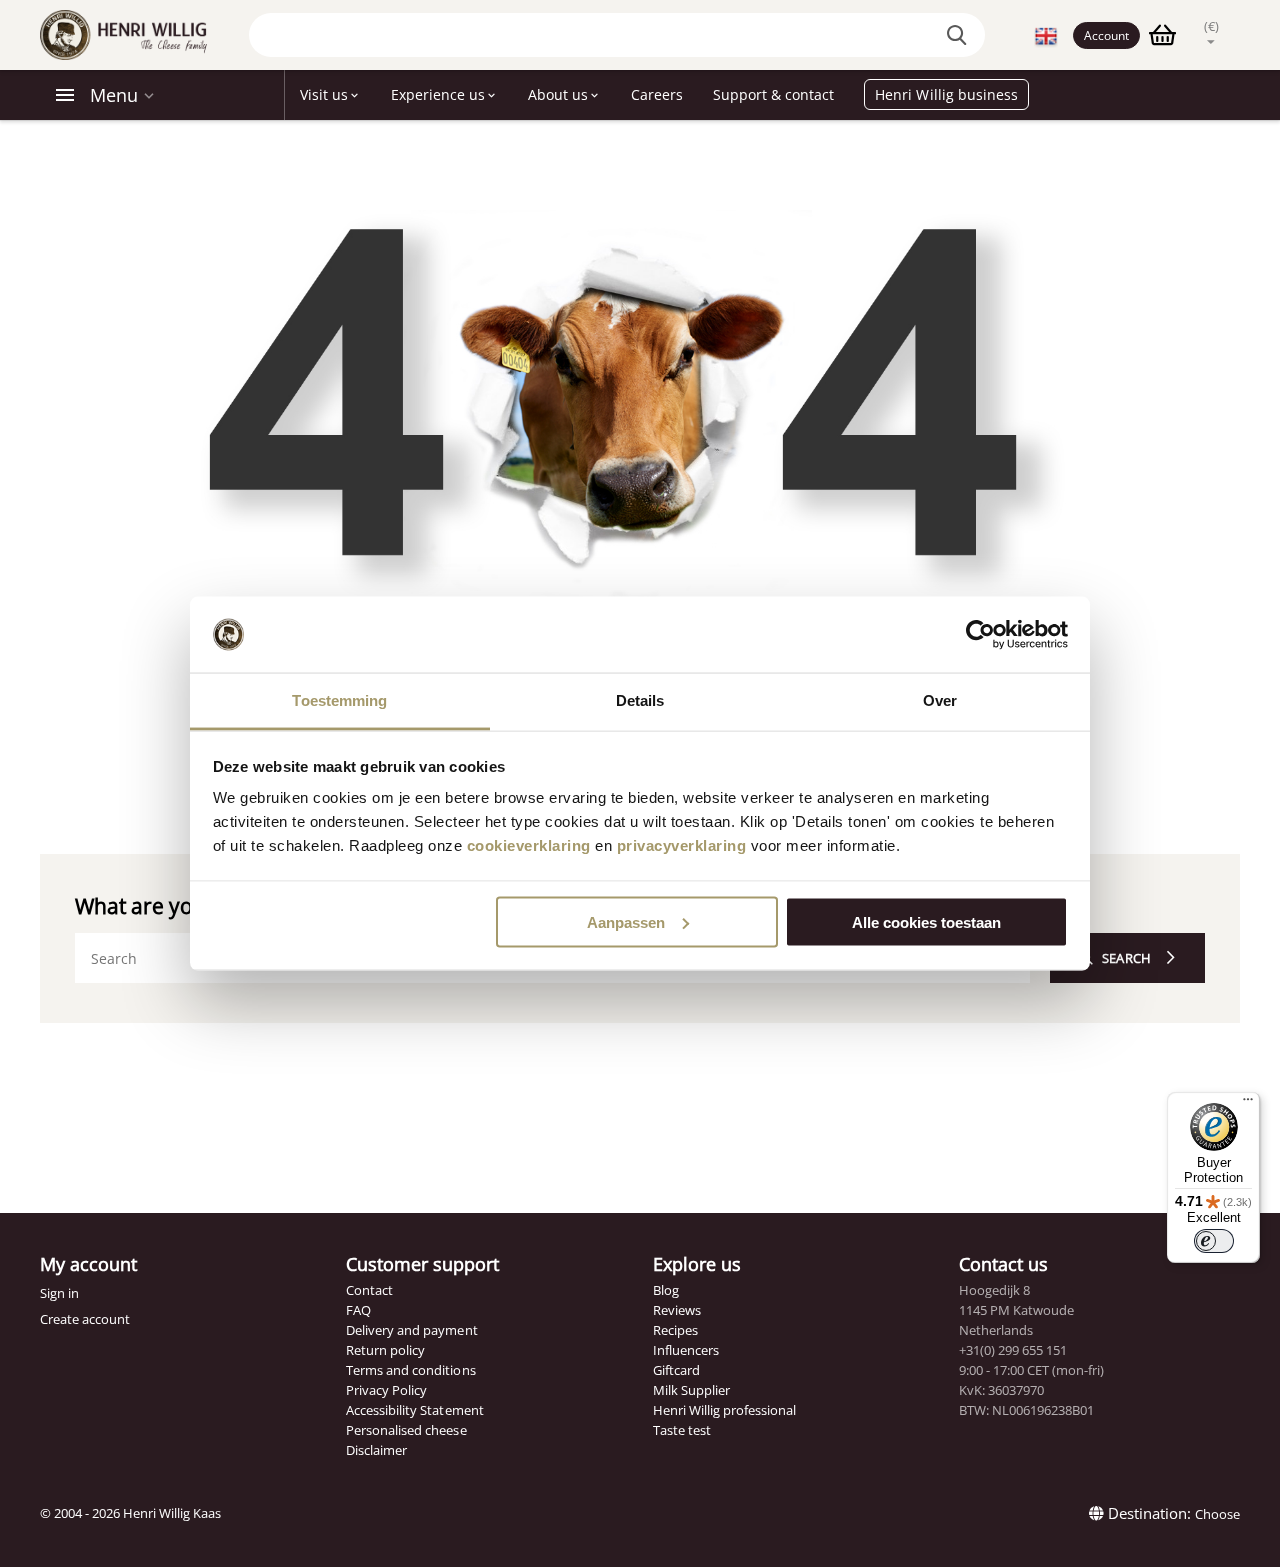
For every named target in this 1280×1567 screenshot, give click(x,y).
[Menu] (1248, 1104)
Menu (114, 95)
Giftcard (676, 1370)
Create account (85, 1319)
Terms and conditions (410, 1370)
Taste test (682, 1430)
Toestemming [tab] (339, 700)
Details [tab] (640, 700)
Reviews (677, 1310)
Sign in (59, 1293)
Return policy (385, 1350)
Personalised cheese (406, 1430)
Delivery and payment (411, 1330)
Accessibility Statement (414, 1410)
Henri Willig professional (724, 1410)
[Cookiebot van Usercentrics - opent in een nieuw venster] (980, 635)
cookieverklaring (529, 845)
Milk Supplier (691, 1390)
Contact (369, 1290)
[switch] (1214, 1241)
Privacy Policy (386, 1390)
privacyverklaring (682, 845)
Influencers (686, 1350)
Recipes (675, 1330)
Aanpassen (626, 921)
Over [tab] (940, 700)
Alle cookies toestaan (926, 921)
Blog (666, 1290)
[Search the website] (960, 35)
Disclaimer (376, 1450)
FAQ (358, 1310)
